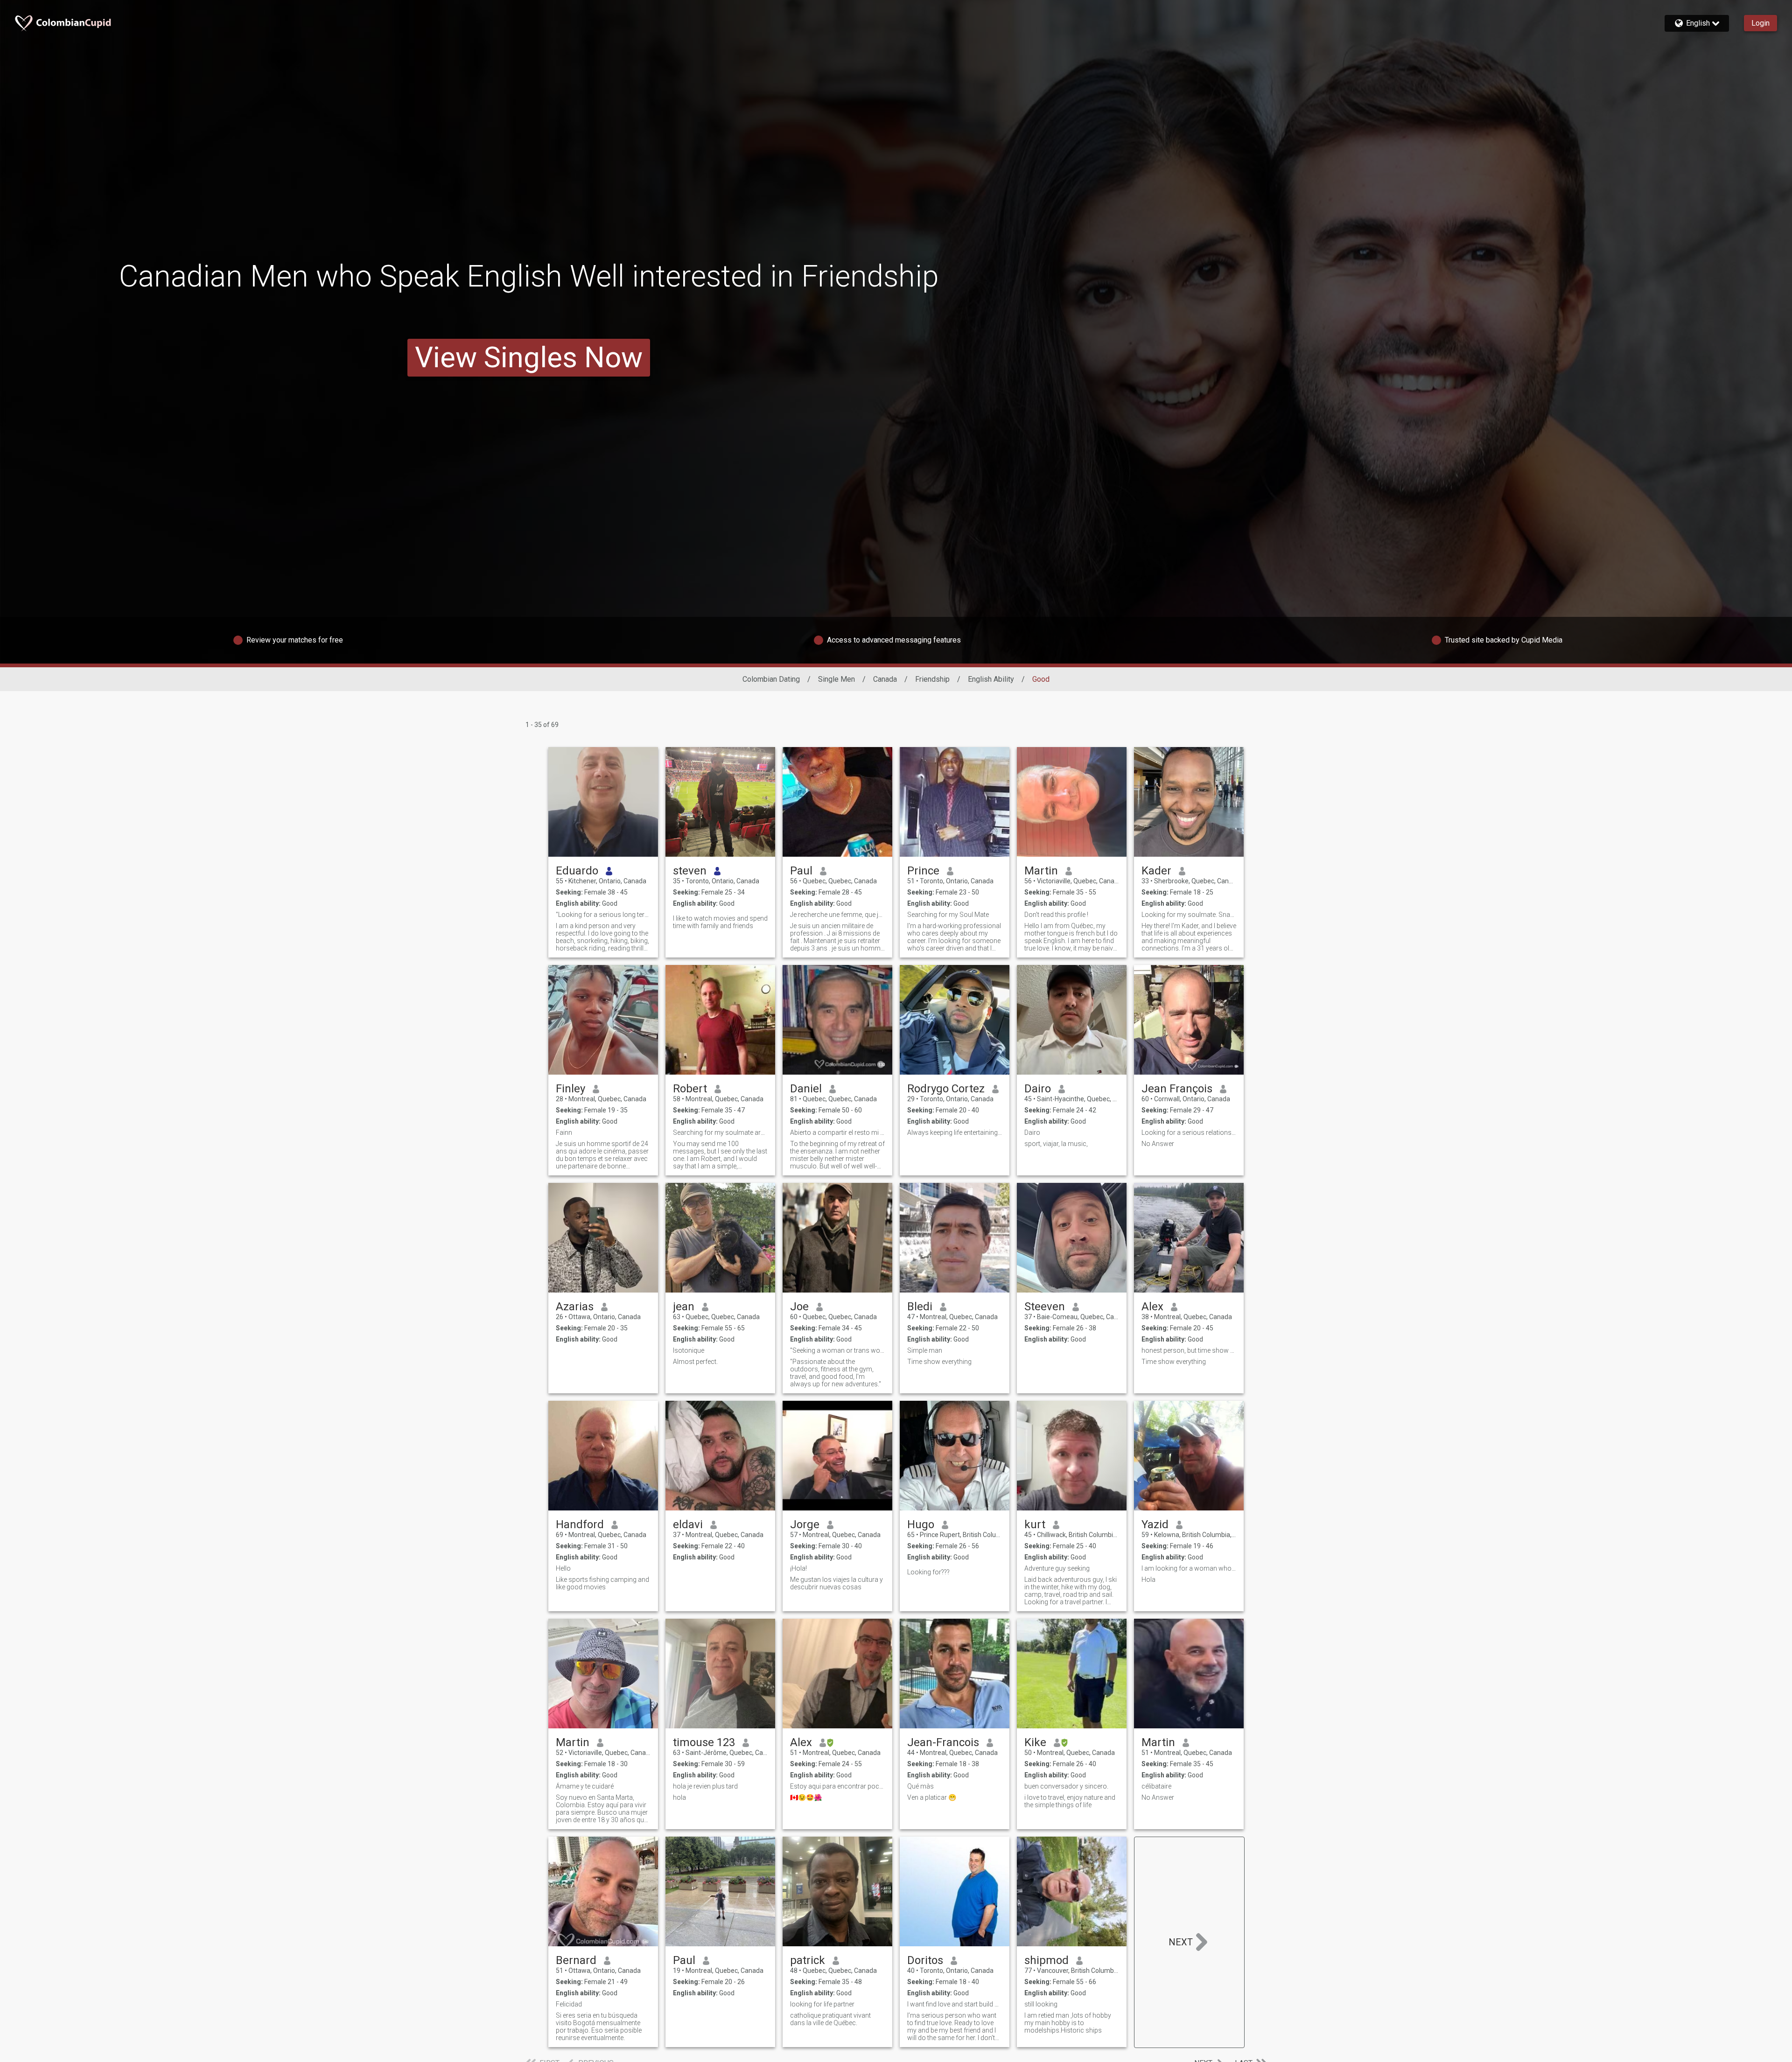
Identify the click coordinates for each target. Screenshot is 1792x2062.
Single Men (836, 679)
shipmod (1046, 1960)
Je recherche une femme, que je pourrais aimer (837, 915)
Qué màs (920, 1786)
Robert (690, 1089)
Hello (563, 1568)
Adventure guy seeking (1057, 1568)
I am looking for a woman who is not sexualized (1189, 1568)
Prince (923, 871)
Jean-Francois (943, 1742)
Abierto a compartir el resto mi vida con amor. (837, 1132)
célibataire (1156, 1786)
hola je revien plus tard (705, 1786)
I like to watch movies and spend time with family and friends (720, 922)
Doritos (925, 1960)
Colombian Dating (771, 679)
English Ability (991, 679)
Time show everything (939, 1362)
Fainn (564, 1132)
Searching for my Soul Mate (948, 915)
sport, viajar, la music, (1056, 1144)
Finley (570, 1089)
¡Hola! (798, 1568)
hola (679, 1797)
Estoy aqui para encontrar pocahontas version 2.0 (837, 1786)
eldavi (688, 1524)
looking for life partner (822, 2004)
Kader (1156, 871)
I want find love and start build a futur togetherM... (955, 2004)
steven (690, 871)
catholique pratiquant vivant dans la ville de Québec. (830, 2019)
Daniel (806, 1089)
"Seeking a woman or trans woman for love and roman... (837, 1350)
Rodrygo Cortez (946, 1089)
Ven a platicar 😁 (932, 1797)
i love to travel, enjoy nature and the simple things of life (1070, 1801)
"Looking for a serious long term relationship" (603, 915)
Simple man (925, 1350)
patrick (808, 1960)
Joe (799, 1307)
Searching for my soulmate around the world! (720, 1132)
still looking (1041, 2004)
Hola (1148, 1580)
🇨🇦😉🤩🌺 (806, 1797)
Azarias (575, 1307)
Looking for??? (928, 1572)
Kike (1035, 1742)
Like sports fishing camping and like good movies (602, 1583)
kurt (1035, 1524)
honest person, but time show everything (1189, 1350)
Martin (1041, 871)
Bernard (576, 1960)
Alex (1152, 1307)
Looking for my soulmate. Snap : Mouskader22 (1189, 915)
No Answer (1158, 1144)
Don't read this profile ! (1056, 915)
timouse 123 (704, 1742)
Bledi (920, 1307)
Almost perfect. (695, 1362)
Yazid (1155, 1524)
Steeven (1045, 1307)
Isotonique (689, 1350)
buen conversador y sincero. (1066, 1786)
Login (1760, 23)
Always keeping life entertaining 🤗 (955, 1132)
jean (684, 1307)
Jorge (805, 1524)
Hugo (921, 1524)
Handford (580, 1524)
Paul (801, 871)
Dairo (1038, 1089)
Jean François (1177, 1089)
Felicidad (569, 2004)
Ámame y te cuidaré (585, 1786)
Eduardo (577, 871)
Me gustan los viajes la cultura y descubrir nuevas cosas (836, 1583)
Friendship (932, 679)
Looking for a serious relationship (1189, 1132)
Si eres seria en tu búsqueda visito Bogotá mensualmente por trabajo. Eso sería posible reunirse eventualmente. (599, 2027)
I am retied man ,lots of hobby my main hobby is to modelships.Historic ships (1068, 2023)
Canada (885, 679)
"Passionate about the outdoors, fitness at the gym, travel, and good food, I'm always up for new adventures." (836, 1373)
